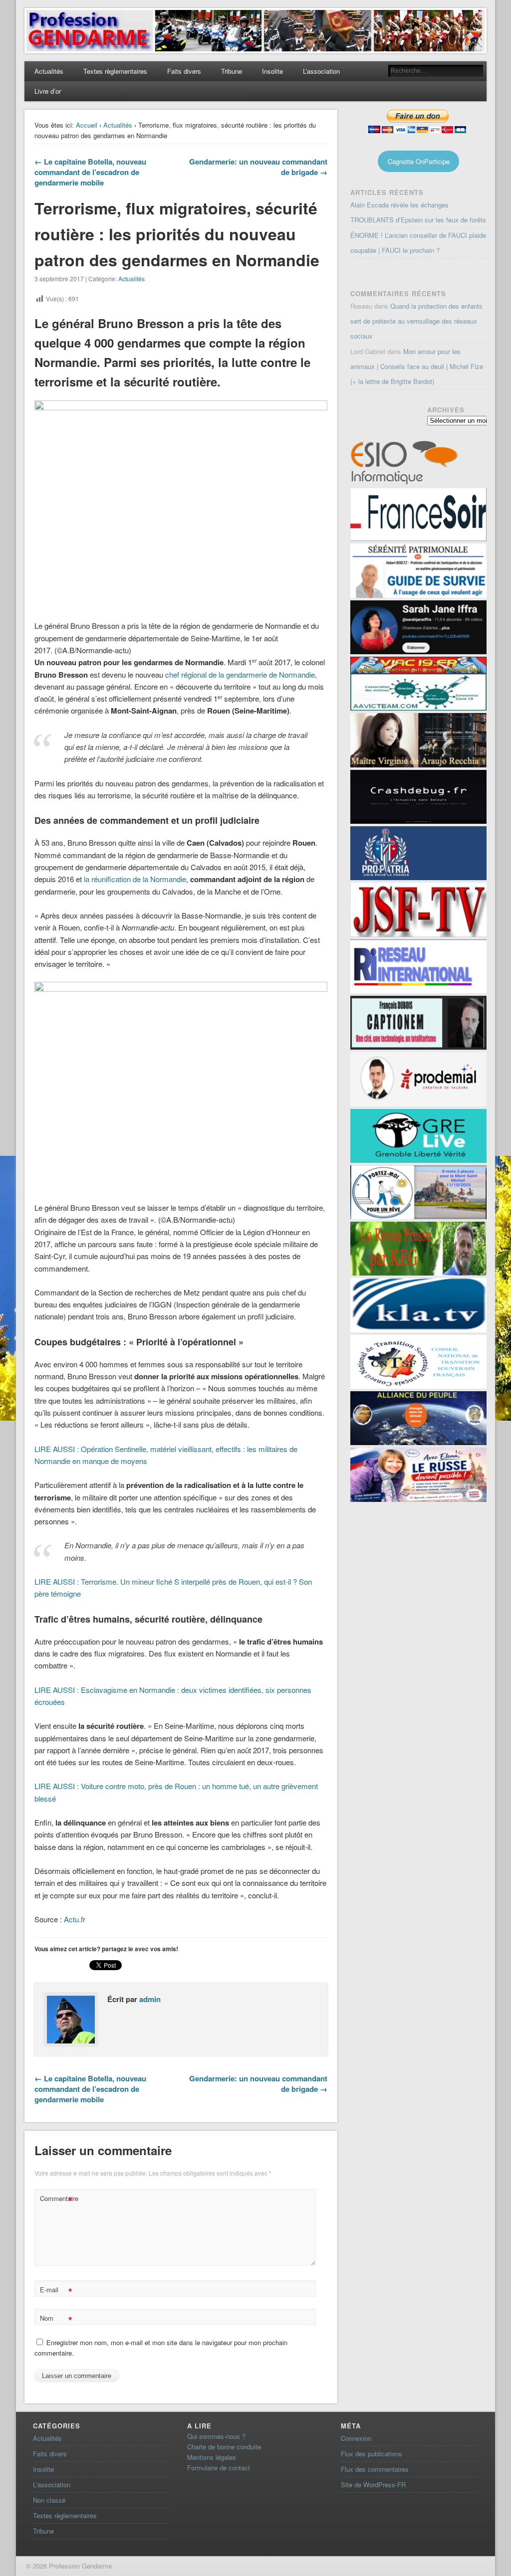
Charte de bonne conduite (224, 2447)
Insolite (272, 71)
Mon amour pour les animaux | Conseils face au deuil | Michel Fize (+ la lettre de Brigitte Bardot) (417, 366)
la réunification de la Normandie (135, 879)
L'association (52, 2484)
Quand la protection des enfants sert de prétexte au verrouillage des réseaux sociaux (416, 321)
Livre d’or (48, 91)
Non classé (49, 2500)
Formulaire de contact (219, 2468)
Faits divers (184, 71)
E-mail (56, 2291)
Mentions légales (212, 2457)
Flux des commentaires (375, 2469)
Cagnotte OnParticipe (419, 161)
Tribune (232, 71)
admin (150, 1999)
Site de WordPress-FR (373, 2484)
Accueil (87, 125)
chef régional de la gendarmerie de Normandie (240, 674)
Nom (56, 2319)
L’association (321, 71)
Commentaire (57, 2200)
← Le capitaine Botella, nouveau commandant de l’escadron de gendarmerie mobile (90, 172)
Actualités (49, 71)
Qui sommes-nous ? (216, 2436)
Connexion (356, 2438)
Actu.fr (75, 1919)
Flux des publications (372, 2454)
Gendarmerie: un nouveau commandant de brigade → (258, 167)
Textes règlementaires (115, 71)
